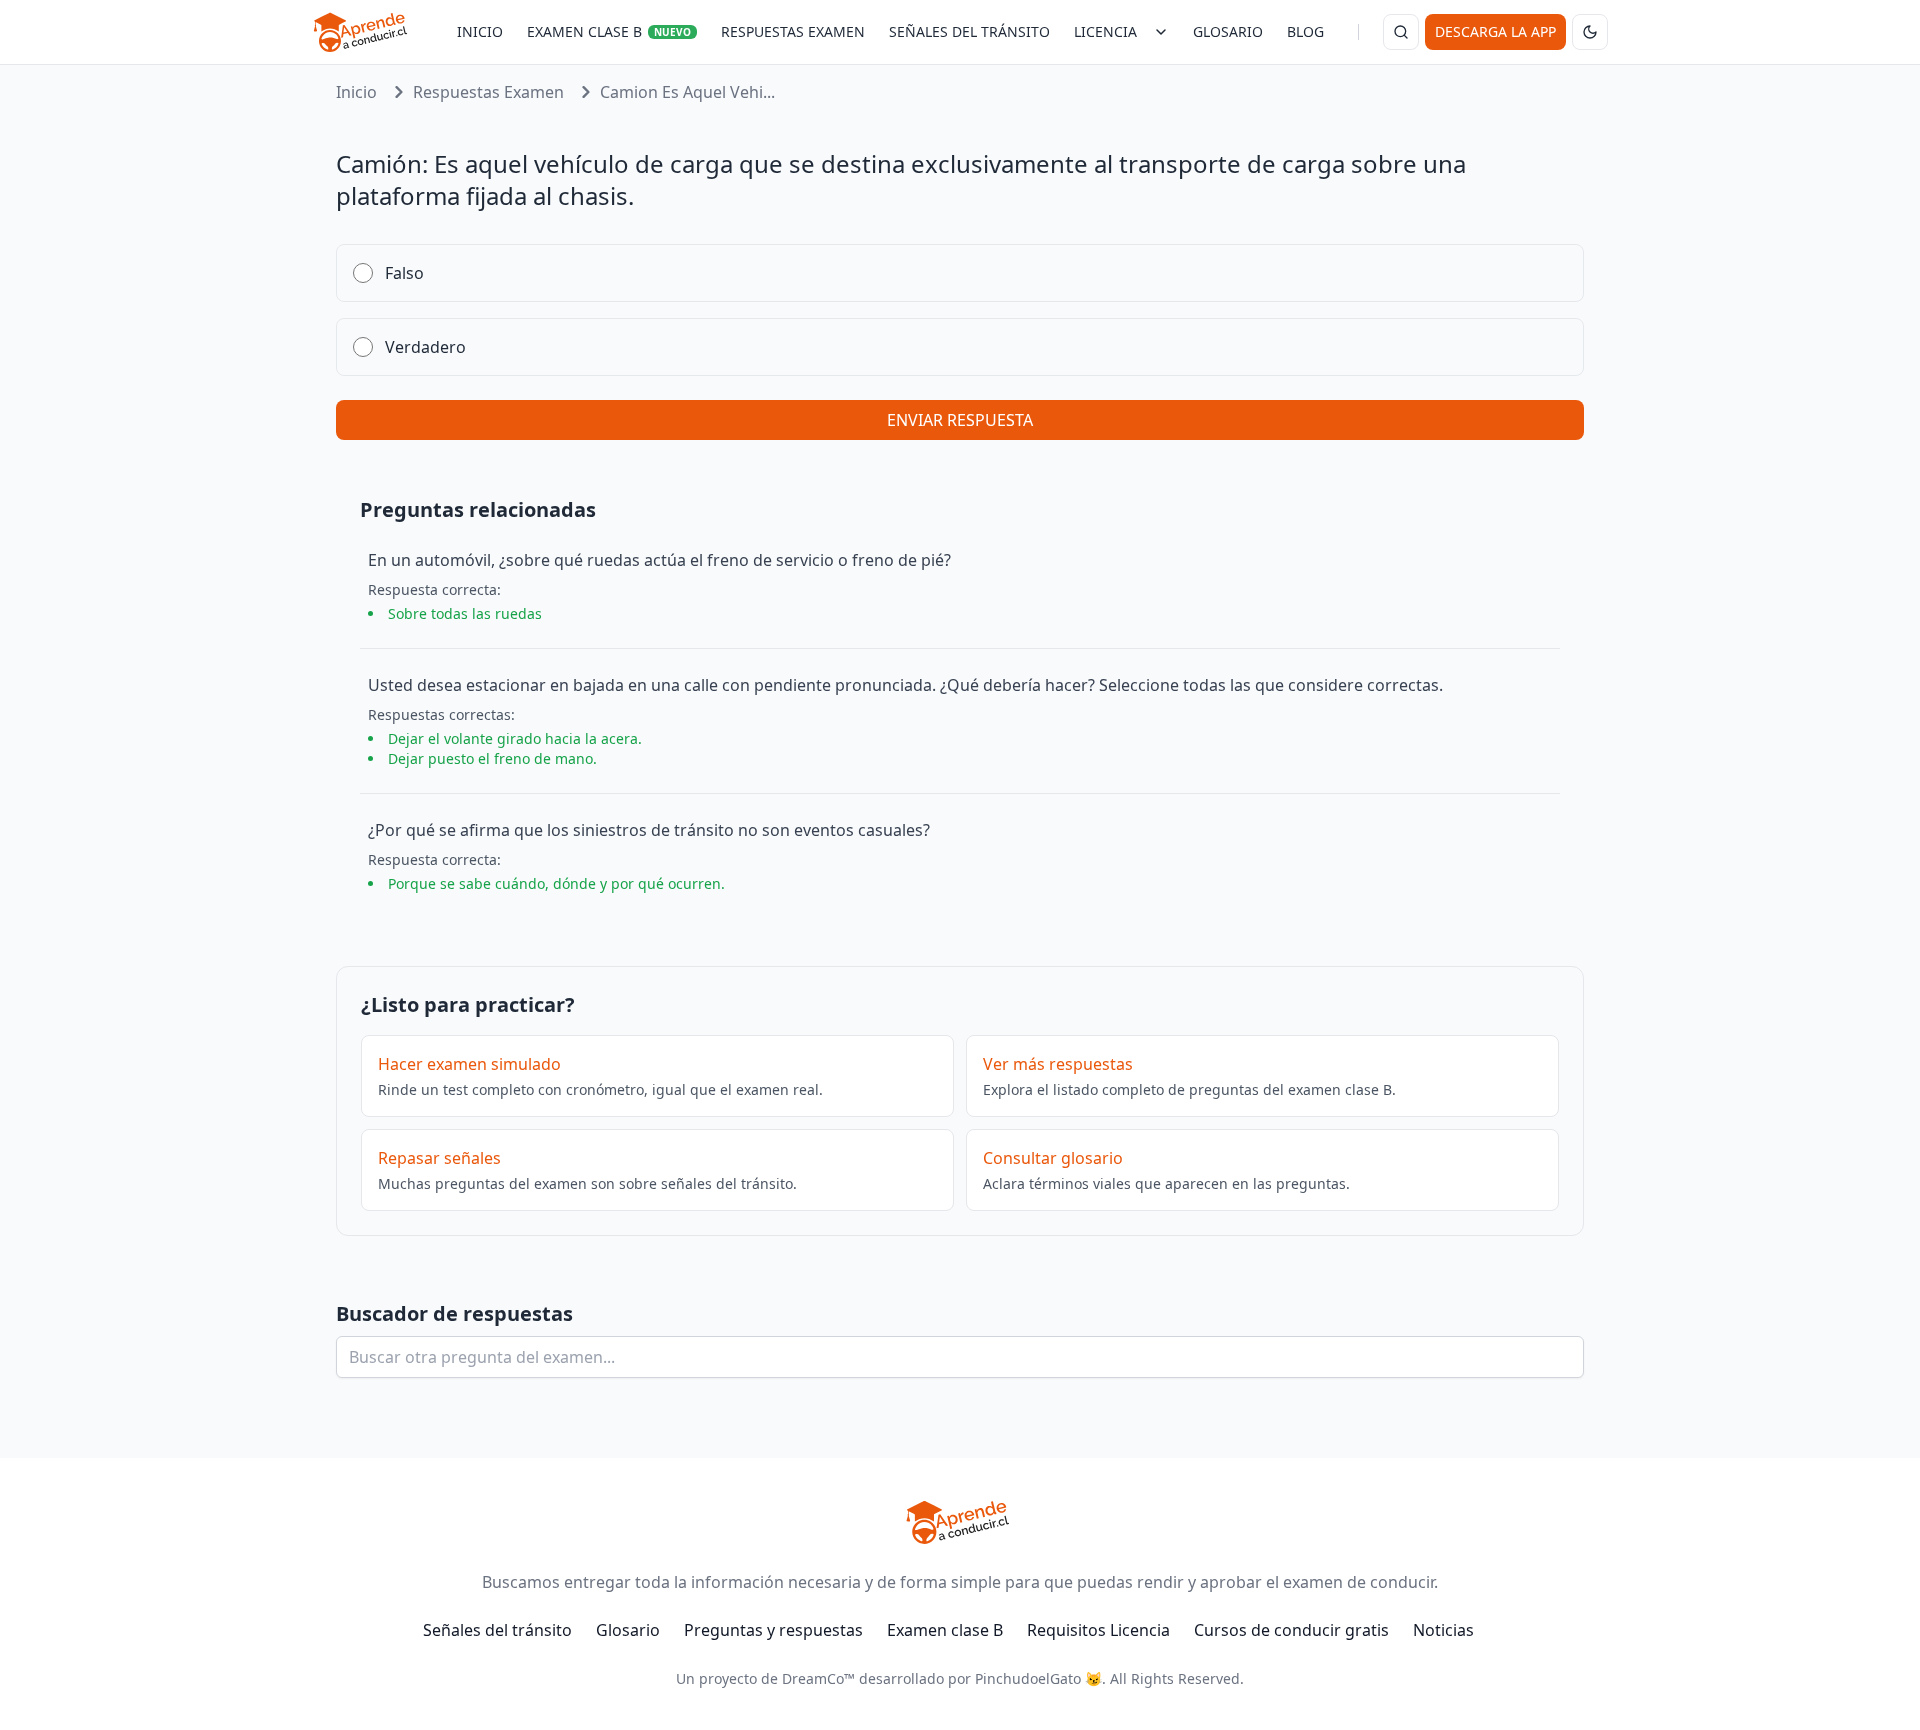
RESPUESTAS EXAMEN (793, 31)
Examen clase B (945, 1630)
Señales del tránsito (497, 1630)
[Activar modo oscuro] (1590, 32)
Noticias (1443, 1630)
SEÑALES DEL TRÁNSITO (969, 31)
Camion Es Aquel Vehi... (687, 92)
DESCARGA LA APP (1495, 31)
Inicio (356, 92)
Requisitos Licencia (1098, 1630)
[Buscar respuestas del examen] (1401, 32)
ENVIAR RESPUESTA (960, 420)
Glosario (628, 1630)
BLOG (1305, 31)
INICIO (480, 31)
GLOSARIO (1228, 31)
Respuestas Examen (488, 92)
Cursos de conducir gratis (1291, 1630)
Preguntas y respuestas (773, 1630)
